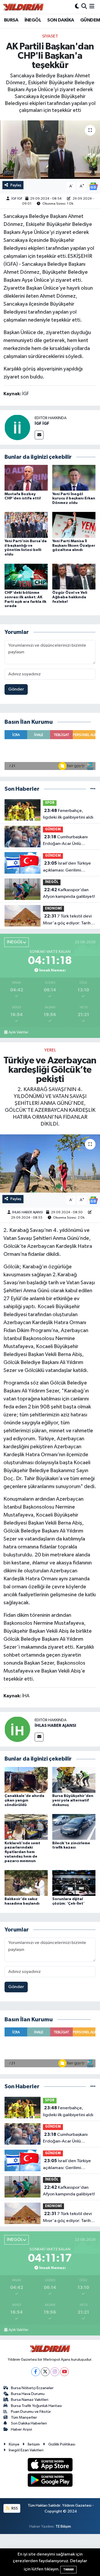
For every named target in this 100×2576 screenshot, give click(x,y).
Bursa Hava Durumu (28, 2394)
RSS (14, 2508)
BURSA (11, 20)
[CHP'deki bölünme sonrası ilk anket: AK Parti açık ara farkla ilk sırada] (26, 576)
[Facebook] (36, 2372)
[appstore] (50, 2466)
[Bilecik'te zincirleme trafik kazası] (74, 1827)
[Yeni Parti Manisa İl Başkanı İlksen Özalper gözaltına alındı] (74, 525)
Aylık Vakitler (18, 1032)
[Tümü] (93, 789)
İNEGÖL (33, 20)
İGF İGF (17, 199)
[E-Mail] (39, 435)
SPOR (50, 803)
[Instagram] (55, 2372)
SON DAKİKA (61, 20)
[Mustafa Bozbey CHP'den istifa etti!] (26, 478)
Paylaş (16, 185)
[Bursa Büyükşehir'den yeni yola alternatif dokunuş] (74, 1780)
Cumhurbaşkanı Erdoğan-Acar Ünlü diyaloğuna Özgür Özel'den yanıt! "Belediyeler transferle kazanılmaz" (66, 841)
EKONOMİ (53, 909)
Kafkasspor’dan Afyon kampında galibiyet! (69, 893)
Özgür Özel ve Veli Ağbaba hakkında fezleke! (70, 597)
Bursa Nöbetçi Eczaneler (32, 2388)
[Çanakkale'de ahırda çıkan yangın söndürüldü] (26, 1780)
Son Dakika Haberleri (29, 2423)
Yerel (50, 1050)
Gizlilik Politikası (62, 2444)
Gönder (16, 689)
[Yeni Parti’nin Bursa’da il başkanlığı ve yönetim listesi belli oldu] (26, 525)
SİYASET (50, 36)
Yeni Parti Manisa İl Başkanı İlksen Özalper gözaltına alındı (74, 546)
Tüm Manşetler (24, 2417)
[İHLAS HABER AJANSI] (17, 1729)
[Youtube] (64, 2372)
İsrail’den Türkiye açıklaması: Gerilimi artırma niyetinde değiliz (68, 867)
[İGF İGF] (17, 427)
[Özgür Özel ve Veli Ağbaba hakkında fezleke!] (74, 576)
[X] (45, 2372)
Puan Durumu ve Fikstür (31, 2412)
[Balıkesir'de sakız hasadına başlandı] (26, 1883)
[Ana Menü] (92, 7)
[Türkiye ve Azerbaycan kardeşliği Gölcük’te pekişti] (50, 1164)
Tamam (68, 2569)
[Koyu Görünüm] (77, 7)
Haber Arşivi (21, 2429)
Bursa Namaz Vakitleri (30, 2400)
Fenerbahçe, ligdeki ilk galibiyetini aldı (68, 814)
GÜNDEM (90, 20)
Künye (14, 2444)
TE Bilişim (63, 2526)
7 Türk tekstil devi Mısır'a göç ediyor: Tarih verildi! (67, 920)
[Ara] (84, 7)
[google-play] (50, 2481)
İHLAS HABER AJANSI (28, 1212)
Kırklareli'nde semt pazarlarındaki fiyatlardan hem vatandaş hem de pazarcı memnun (22, 1852)
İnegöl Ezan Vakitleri (26, 2450)
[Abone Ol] (93, 186)
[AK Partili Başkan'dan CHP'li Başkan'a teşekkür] (50, 150)
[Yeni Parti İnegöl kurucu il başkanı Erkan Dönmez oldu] (74, 478)
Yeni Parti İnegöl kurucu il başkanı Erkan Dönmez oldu (74, 499)
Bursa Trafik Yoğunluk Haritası (36, 2406)
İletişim (34, 2444)
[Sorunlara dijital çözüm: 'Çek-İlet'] (74, 1883)
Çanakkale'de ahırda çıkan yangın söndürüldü (24, 1800)
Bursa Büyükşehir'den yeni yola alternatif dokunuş (73, 1800)
